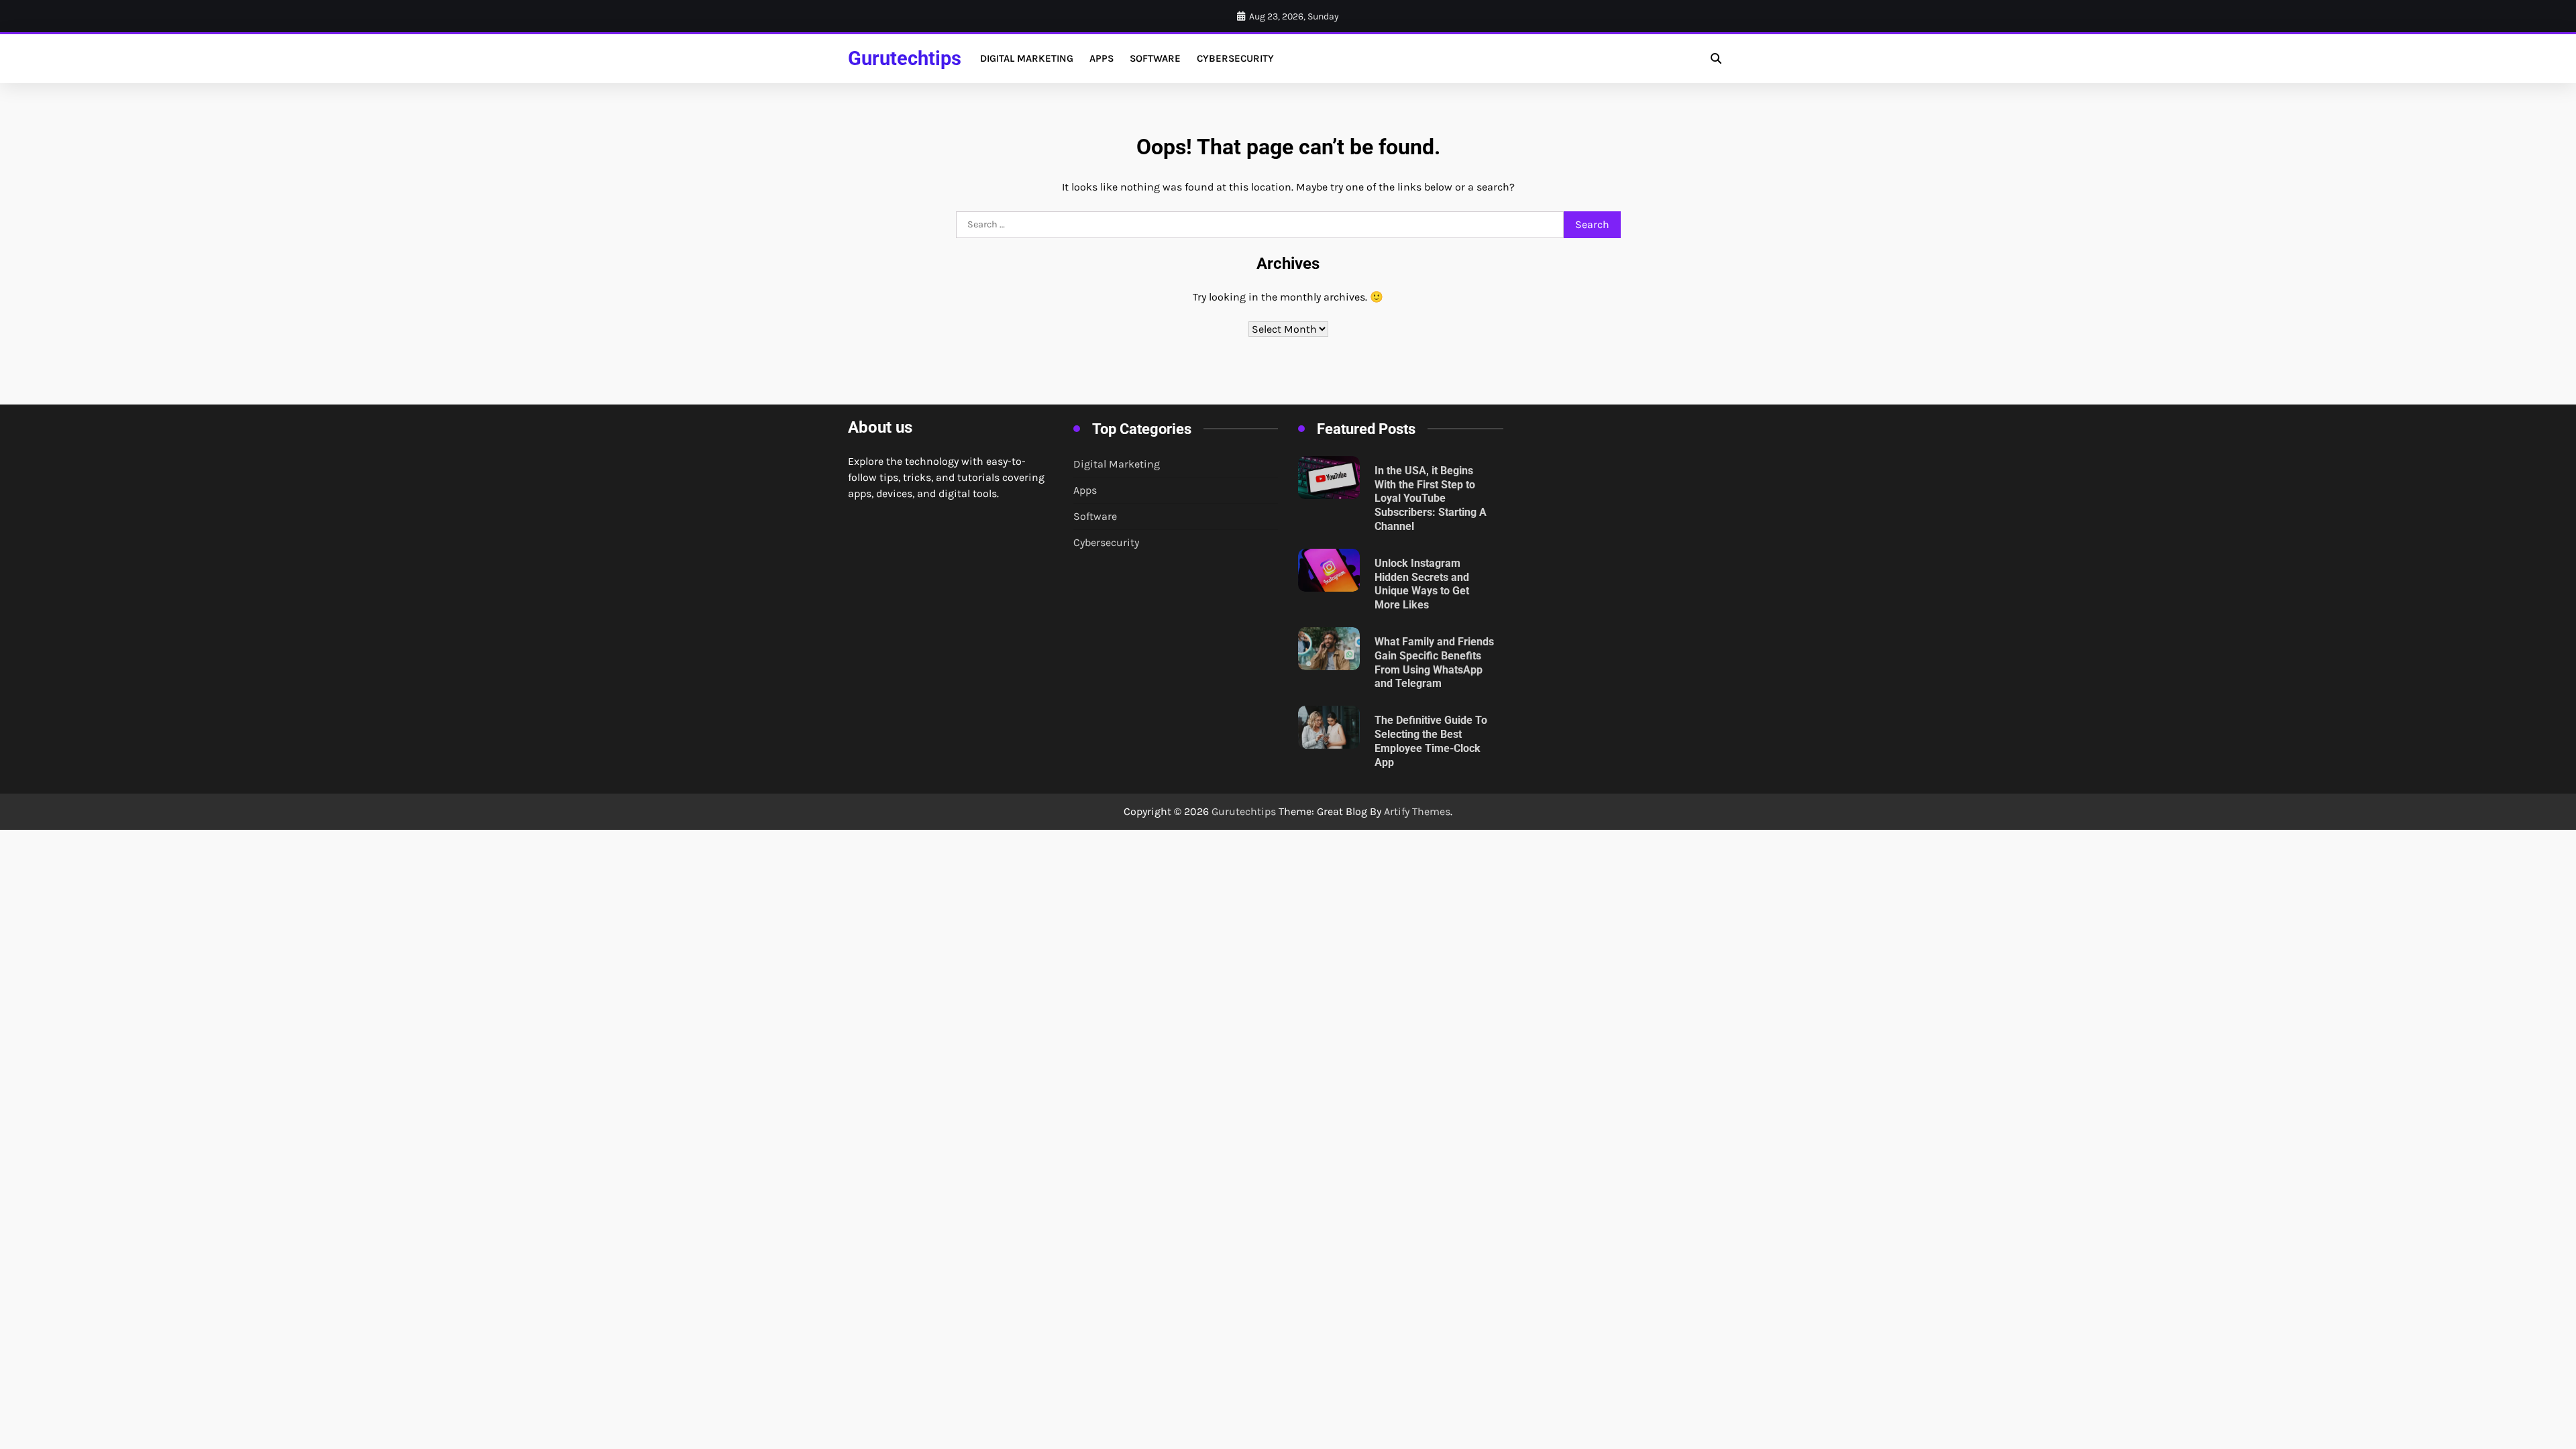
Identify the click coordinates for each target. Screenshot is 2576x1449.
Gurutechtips (905, 58)
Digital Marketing (1027, 58)
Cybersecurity (1235, 58)
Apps (1102, 58)
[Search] (1716, 58)
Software (1155, 58)
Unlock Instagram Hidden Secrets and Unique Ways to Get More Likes (1422, 584)
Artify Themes (1417, 811)
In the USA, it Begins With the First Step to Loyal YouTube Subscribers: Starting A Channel (1431, 498)
